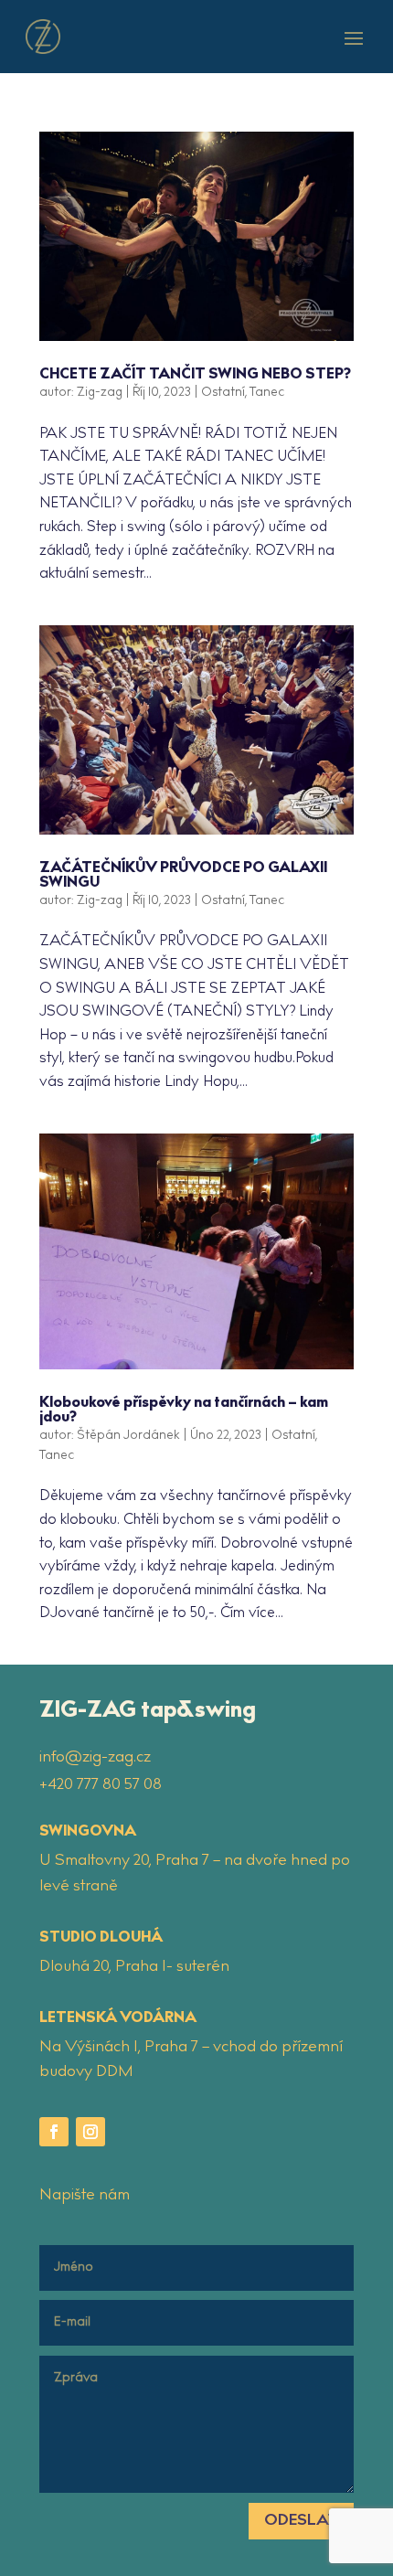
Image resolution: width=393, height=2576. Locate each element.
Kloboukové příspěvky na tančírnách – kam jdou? (184, 1411)
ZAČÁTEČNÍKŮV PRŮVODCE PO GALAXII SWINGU (183, 876)
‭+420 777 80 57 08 (101, 1785)
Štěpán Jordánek (128, 1436)
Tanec (267, 393)
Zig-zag (100, 393)
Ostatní (223, 393)
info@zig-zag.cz (95, 1758)
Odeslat (301, 2521)
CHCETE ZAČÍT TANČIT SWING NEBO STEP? (195, 375)
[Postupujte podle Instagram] (90, 2132)
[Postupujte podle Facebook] (54, 2132)
